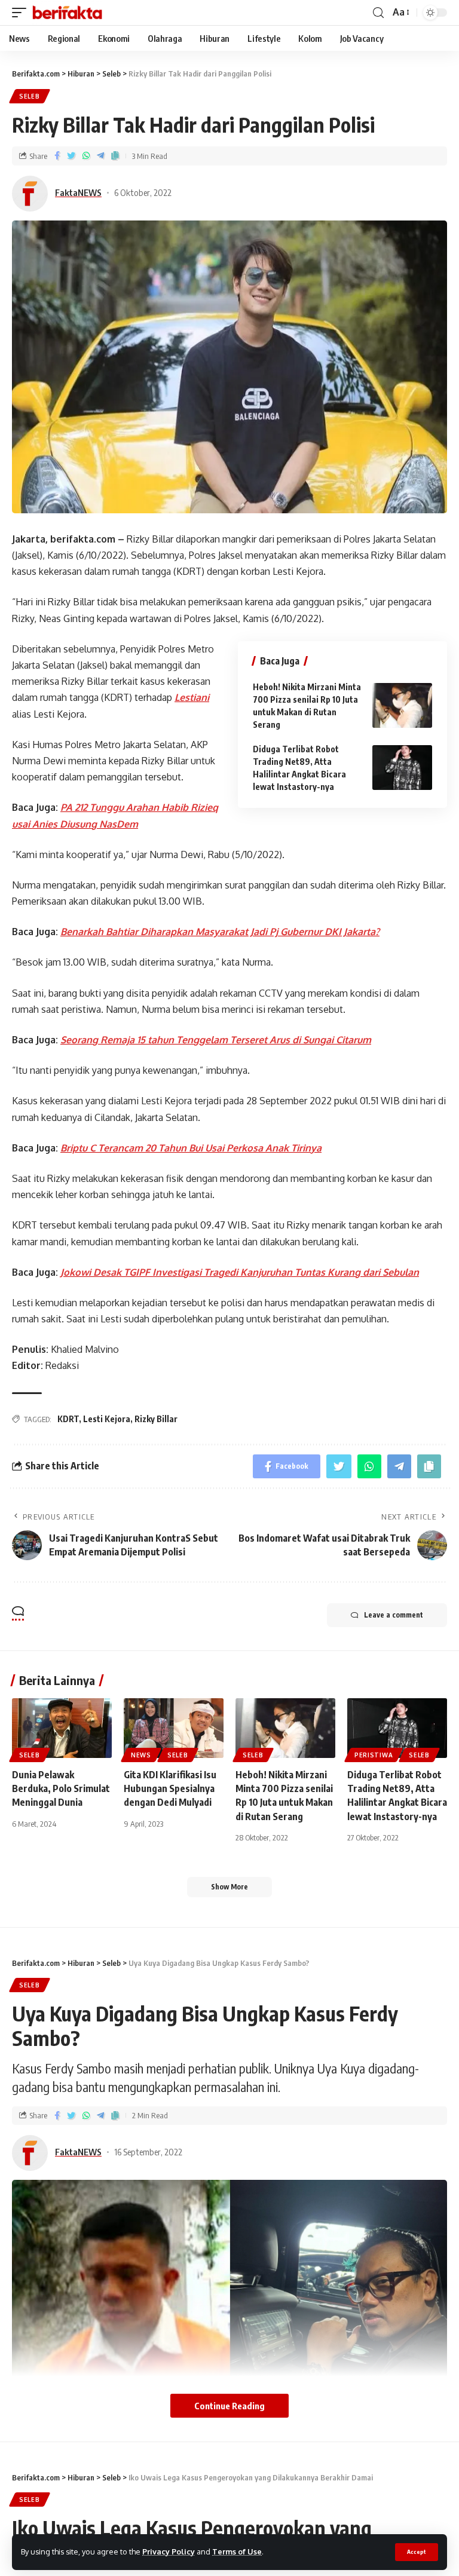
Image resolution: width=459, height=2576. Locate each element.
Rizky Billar (156, 1419)
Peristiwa (374, 1755)
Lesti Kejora (107, 1419)
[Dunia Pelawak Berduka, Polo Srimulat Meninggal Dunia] (62, 1728)
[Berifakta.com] (67, 13)
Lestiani (192, 697)
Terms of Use (237, 2552)
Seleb (30, 96)
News (141, 1755)
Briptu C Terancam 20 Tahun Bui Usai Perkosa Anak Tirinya (191, 1148)
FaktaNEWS (78, 192)
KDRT (68, 1419)
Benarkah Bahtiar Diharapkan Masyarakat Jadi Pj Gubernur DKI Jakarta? (220, 932)
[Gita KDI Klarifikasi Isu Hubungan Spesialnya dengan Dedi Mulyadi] (174, 1728)
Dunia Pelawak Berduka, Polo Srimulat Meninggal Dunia (61, 1788)
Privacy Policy (169, 2552)
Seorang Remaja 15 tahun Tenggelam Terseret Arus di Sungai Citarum (216, 1040)
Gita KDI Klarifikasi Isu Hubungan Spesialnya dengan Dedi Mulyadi (170, 1788)
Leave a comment (394, 1615)
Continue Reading (229, 2406)
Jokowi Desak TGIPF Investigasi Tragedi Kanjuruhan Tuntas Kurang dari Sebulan (240, 1272)
